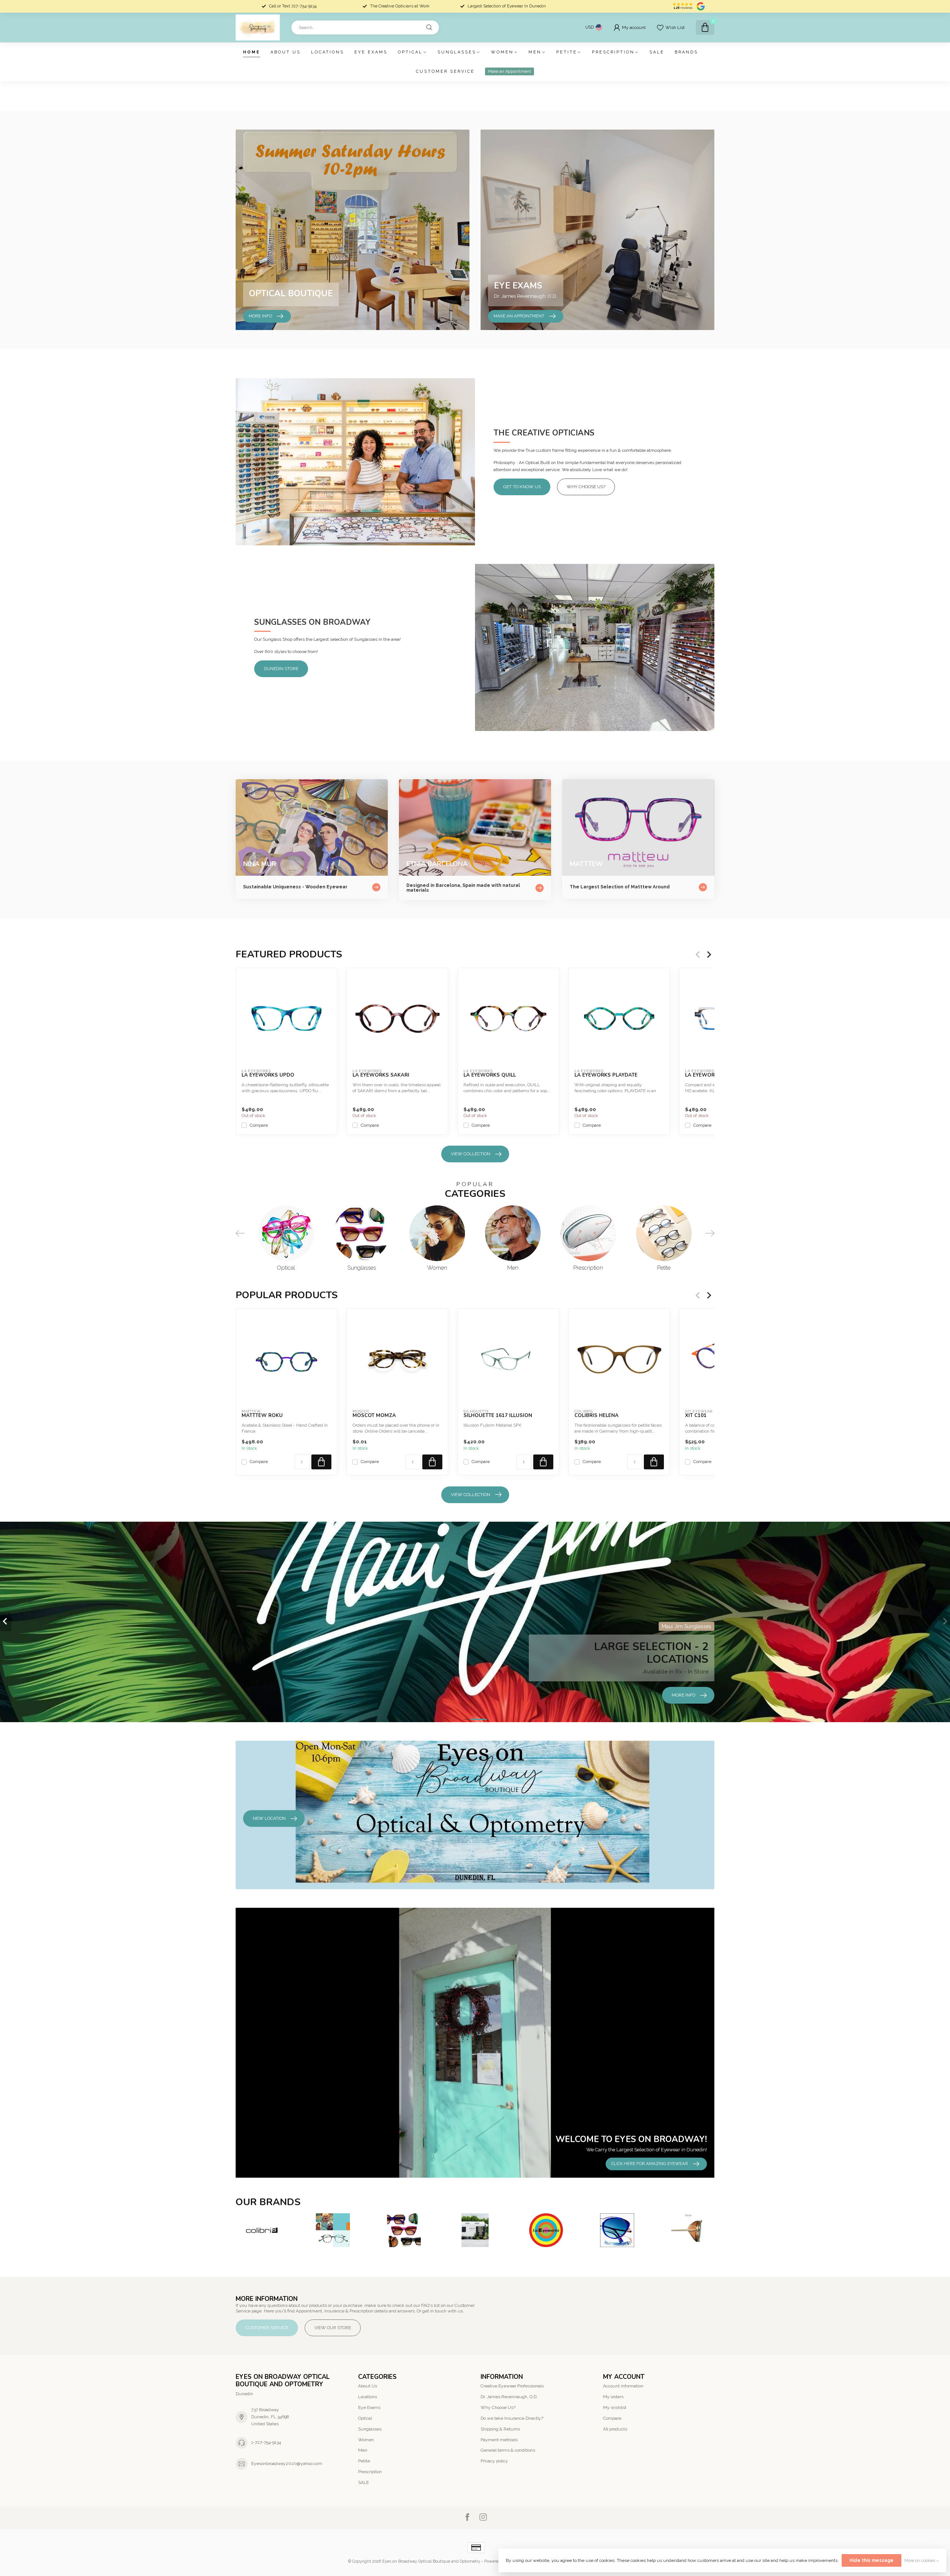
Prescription (613, 52)
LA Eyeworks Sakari (381, 1075)
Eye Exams (371, 52)
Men (535, 52)
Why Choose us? (586, 487)
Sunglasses (457, 52)
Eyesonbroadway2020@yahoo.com (287, 2464)
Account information (623, 2386)
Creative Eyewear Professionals (512, 2386)
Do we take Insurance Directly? (512, 2418)
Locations (327, 52)
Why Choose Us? (498, 2407)
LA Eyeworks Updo (268, 1075)
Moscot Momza (374, 1416)
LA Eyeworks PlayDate (606, 1075)
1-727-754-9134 (266, 2442)
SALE (657, 52)
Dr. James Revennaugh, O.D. (509, 2397)
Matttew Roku (262, 1416)
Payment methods (499, 2440)
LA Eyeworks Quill (490, 1075)
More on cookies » (922, 2561)
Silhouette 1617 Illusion (498, 1416)
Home (252, 52)
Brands (686, 52)
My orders (613, 2397)
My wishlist (615, 2407)
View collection (471, 1154)
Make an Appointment (510, 71)
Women (502, 52)
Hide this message (872, 2560)
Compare (259, 1125)
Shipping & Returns (500, 2429)
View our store (333, 2328)
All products (615, 2429)
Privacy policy (494, 2461)
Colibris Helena (597, 1416)
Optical (410, 52)
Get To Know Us (522, 487)
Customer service (445, 71)
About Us (286, 52)
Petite (567, 52)
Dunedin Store (281, 669)
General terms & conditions (508, 2450)
